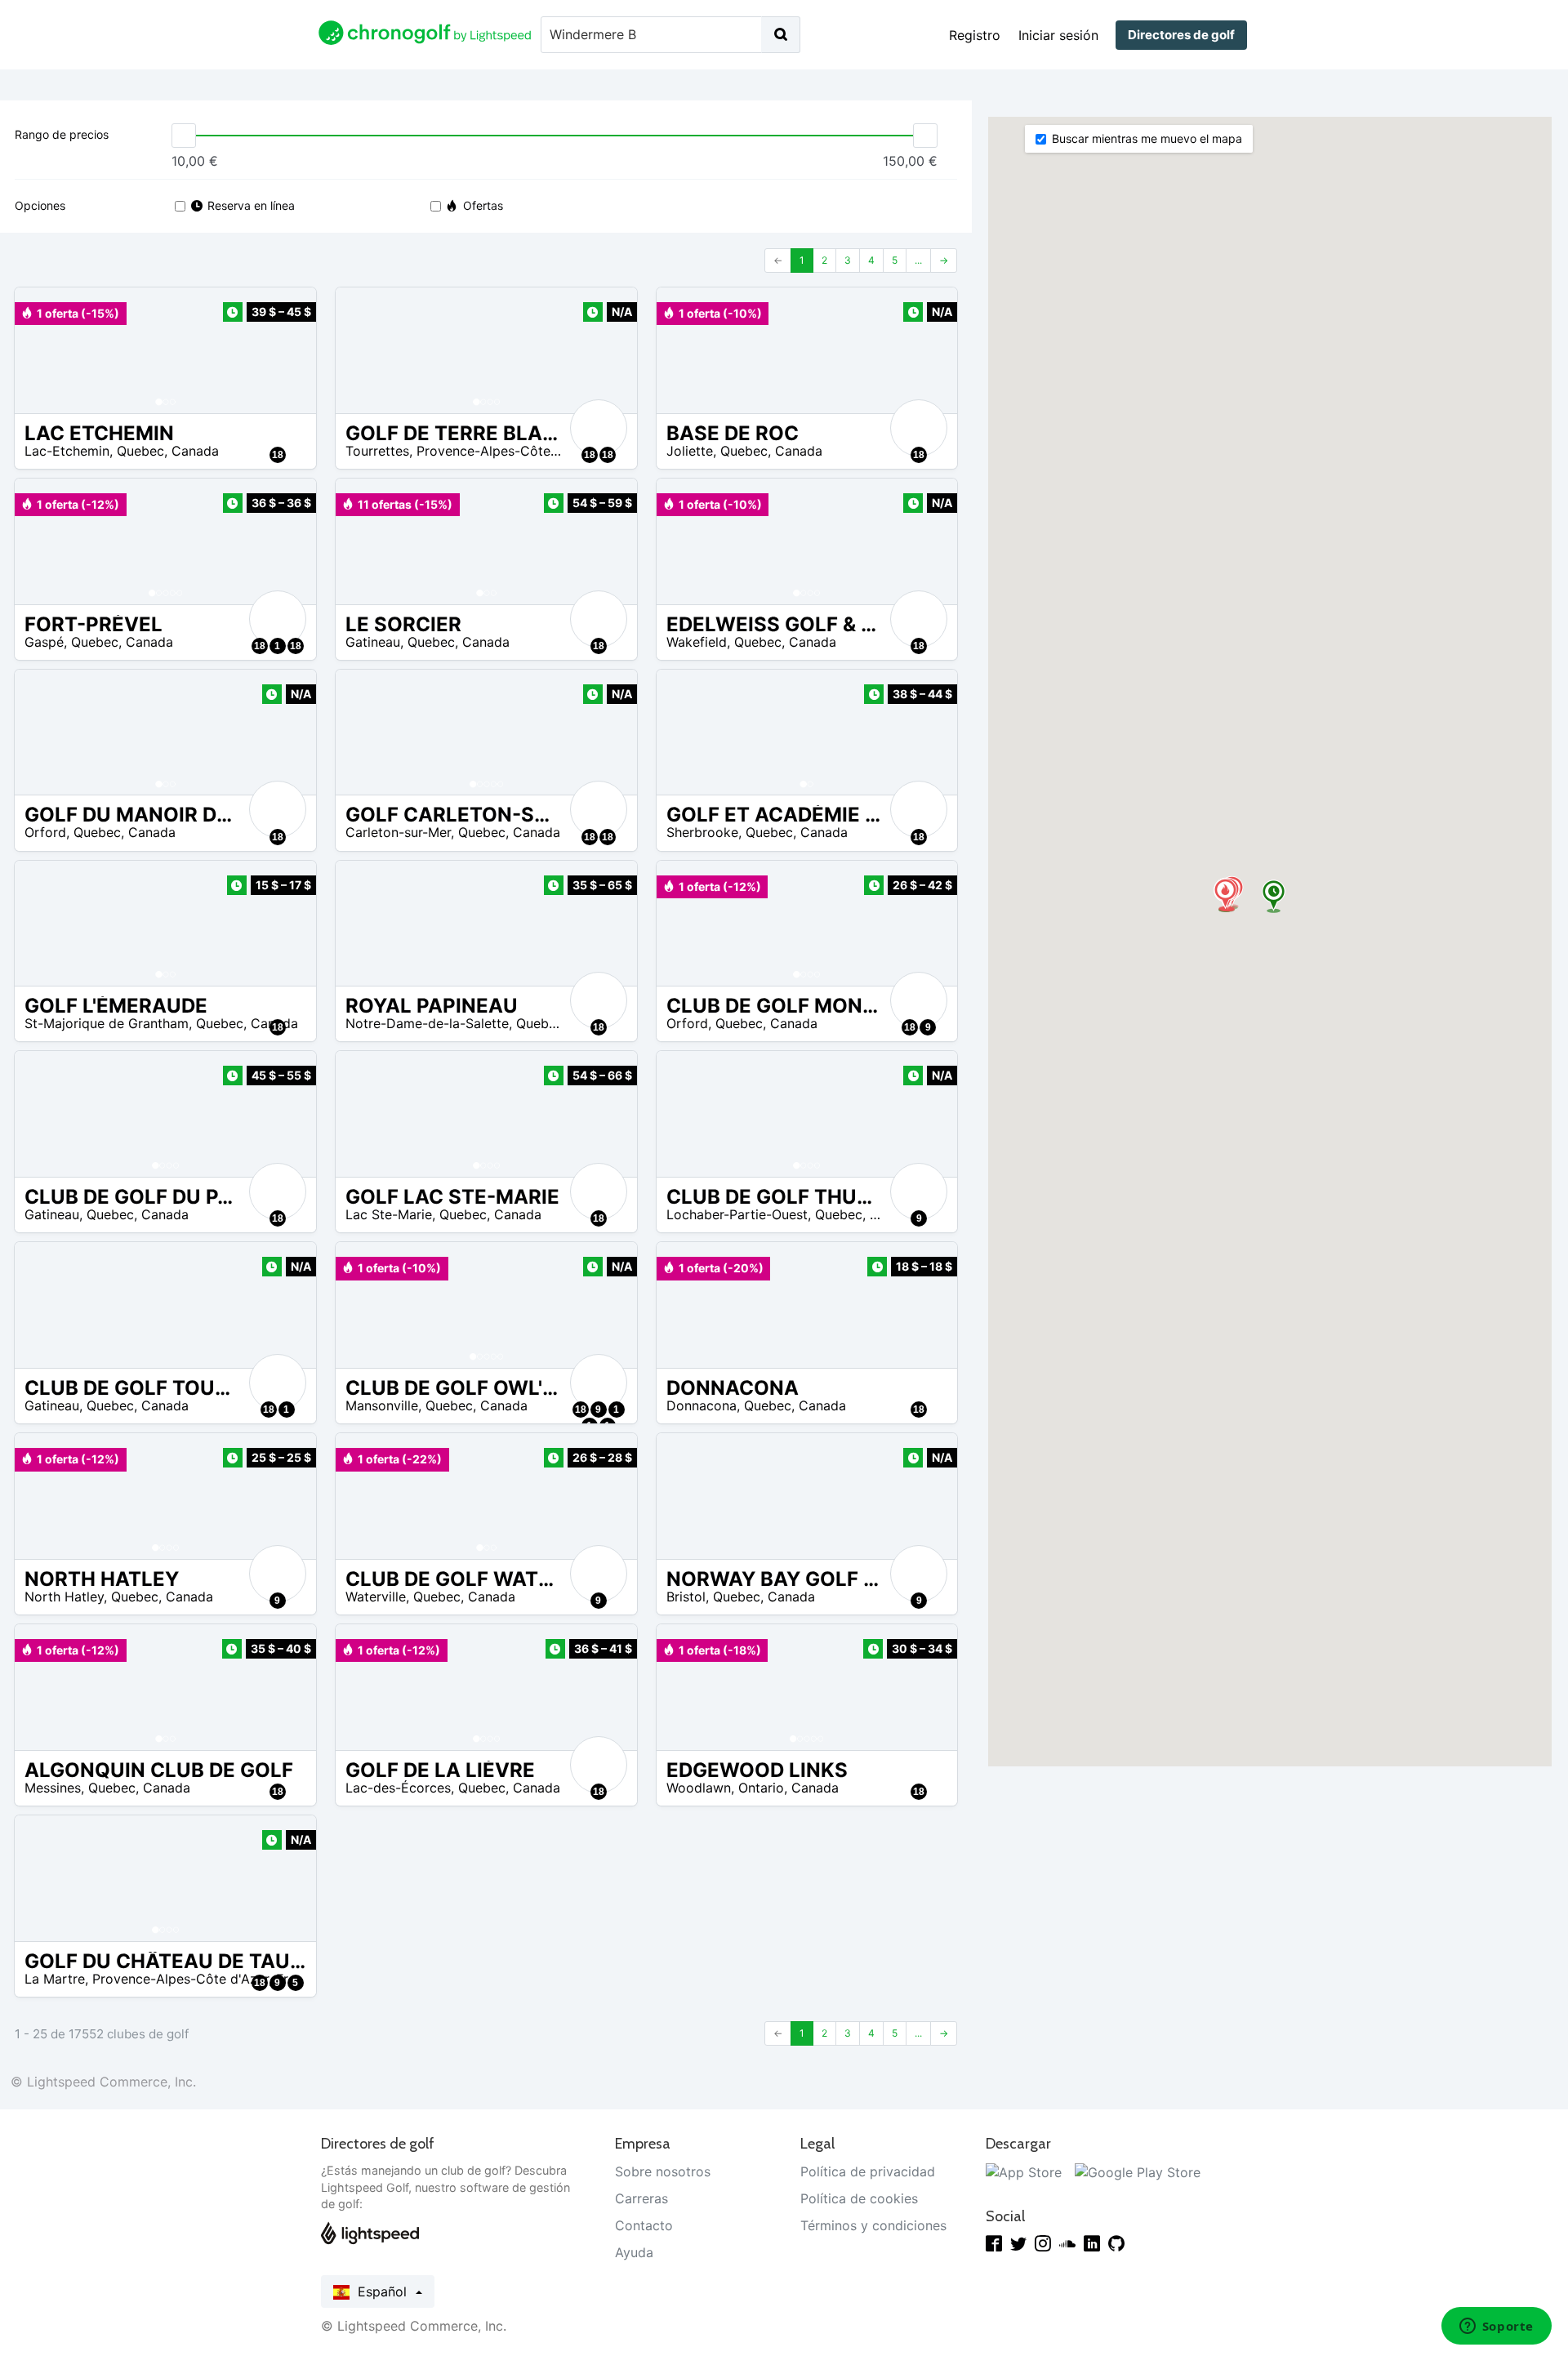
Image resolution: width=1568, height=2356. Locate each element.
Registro (975, 35)
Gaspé (44, 642)
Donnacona (702, 1405)
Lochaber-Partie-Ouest (737, 1214)
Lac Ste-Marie (389, 1214)
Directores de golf (1181, 35)
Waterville (376, 1597)
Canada (195, 451)
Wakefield (697, 642)
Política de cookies (859, 2198)
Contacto (644, 2225)
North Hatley (64, 1597)
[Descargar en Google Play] (1138, 2171)
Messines (53, 1788)
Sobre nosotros (663, 2171)
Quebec (140, 451)
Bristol (686, 1597)
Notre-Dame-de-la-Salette (427, 1023)
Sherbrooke (702, 832)
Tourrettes (377, 451)
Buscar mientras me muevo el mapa (1147, 138)
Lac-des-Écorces (398, 1788)
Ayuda (634, 2252)
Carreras (641, 2198)
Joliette (690, 451)
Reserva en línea (251, 205)
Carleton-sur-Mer (398, 832)
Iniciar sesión (1058, 35)
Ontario (761, 1788)
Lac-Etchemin (67, 451)
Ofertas (483, 205)
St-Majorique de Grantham (107, 1023)
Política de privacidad (868, 2171)
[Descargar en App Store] (1024, 2171)
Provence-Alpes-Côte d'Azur (505, 451)
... (918, 260)
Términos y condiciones (873, 2225)
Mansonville (382, 1405)
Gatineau (373, 642)
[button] (43, 350)
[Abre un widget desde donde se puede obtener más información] (1496, 2327)
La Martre (55, 1979)
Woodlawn (699, 1788)
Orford (45, 832)
